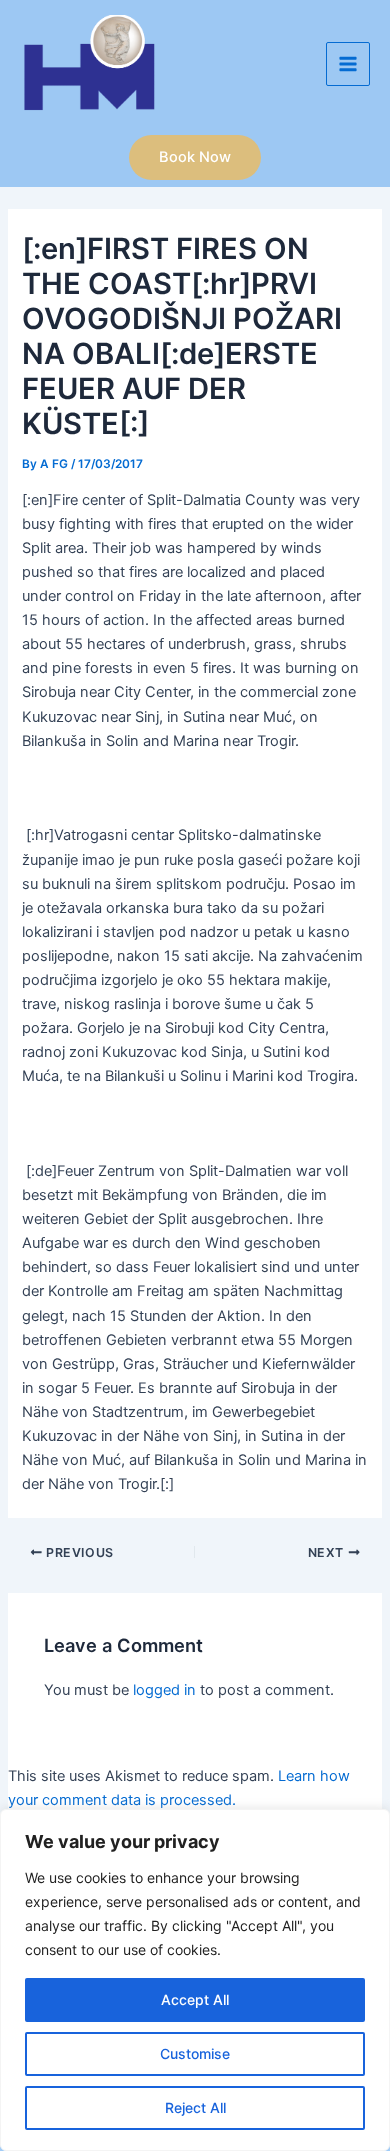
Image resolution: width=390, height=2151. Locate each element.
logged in (164, 1690)
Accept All (195, 1999)
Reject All (195, 2107)
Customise (195, 2053)
